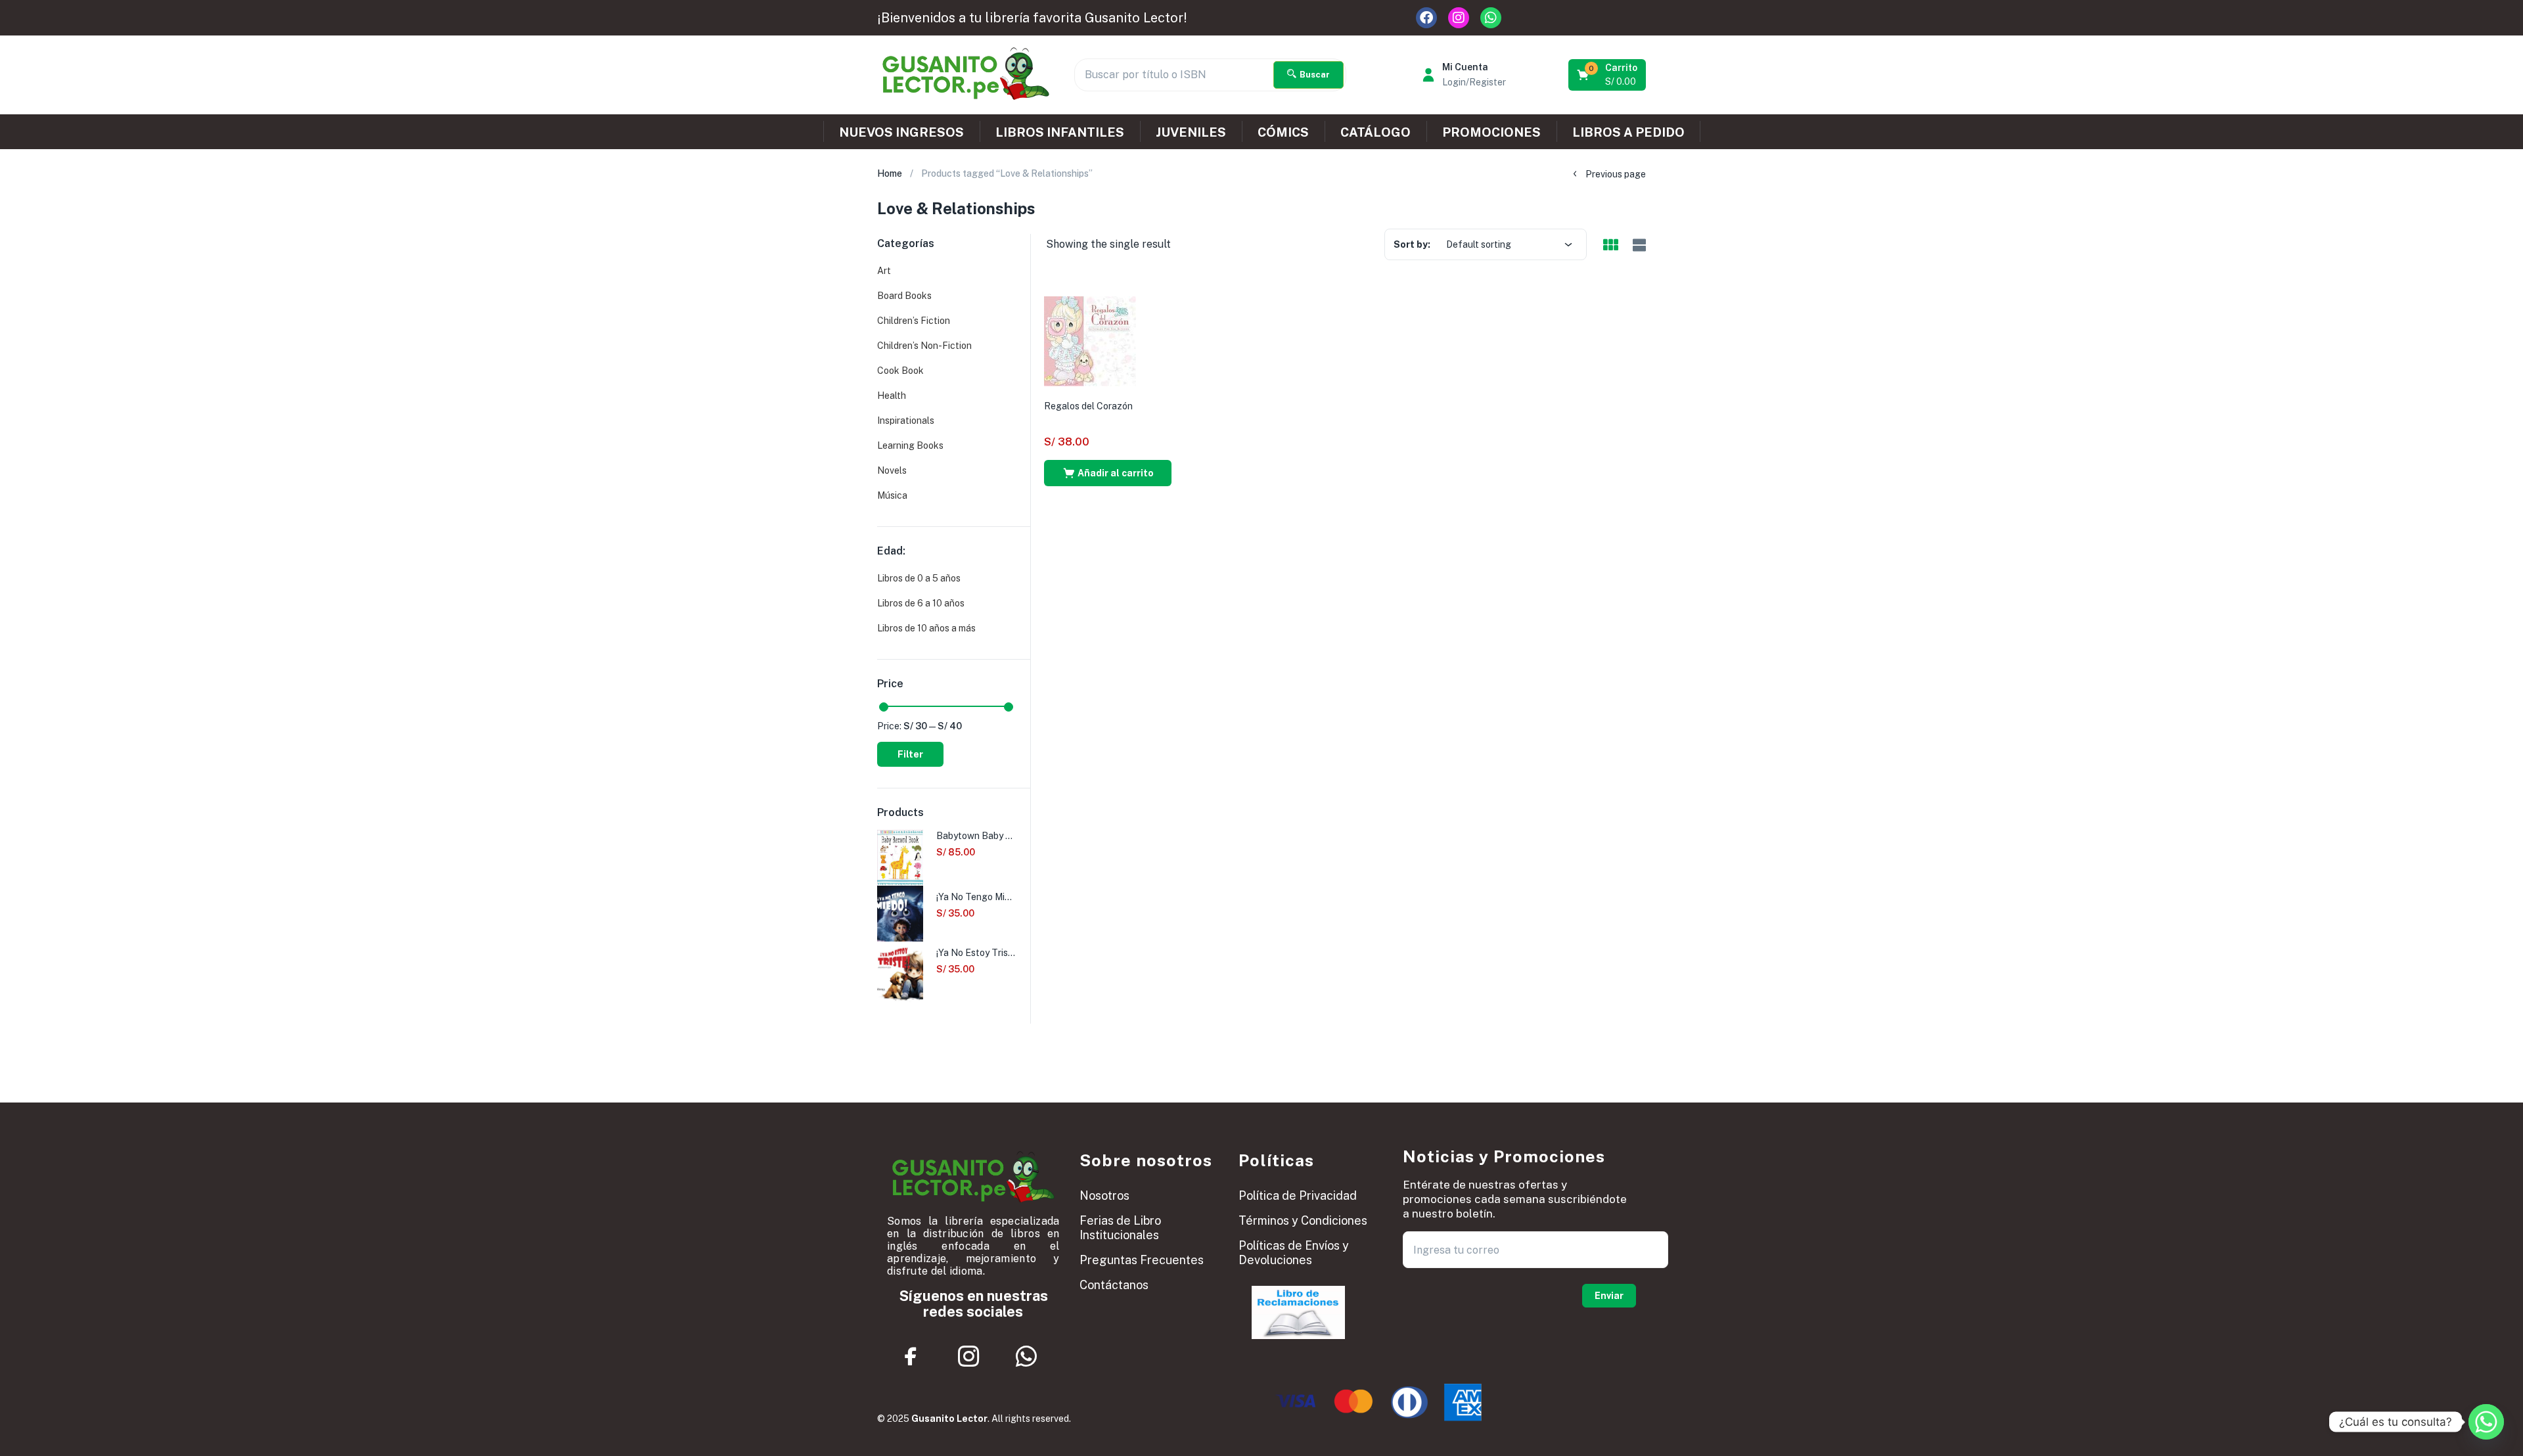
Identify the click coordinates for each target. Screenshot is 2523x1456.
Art (884, 271)
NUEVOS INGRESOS (901, 132)
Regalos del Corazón (1088, 406)
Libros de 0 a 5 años (919, 578)
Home (890, 173)
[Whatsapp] (1491, 18)
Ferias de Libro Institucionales (1120, 1228)
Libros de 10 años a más (926, 628)
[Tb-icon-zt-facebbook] (911, 1357)
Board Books (904, 296)
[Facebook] (1426, 18)
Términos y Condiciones (1303, 1220)
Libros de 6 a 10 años (921, 603)
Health (892, 396)
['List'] (1638, 245)
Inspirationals (906, 421)
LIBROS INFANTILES (1060, 132)
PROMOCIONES (1491, 132)
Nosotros (1104, 1195)
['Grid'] (1610, 246)
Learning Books (910, 445)
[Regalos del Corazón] (1090, 340)
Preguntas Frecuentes (1142, 1260)
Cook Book (900, 371)
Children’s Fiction (914, 321)
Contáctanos (1114, 1285)
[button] (1608, 75)
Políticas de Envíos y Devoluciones (1294, 1253)
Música (892, 495)
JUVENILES (1191, 132)
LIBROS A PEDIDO (1628, 132)
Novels (892, 470)
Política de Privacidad (1298, 1195)
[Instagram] (1459, 18)
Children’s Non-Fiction (924, 346)
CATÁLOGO (1375, 132)
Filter (910, 754)
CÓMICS (1283, 132)
